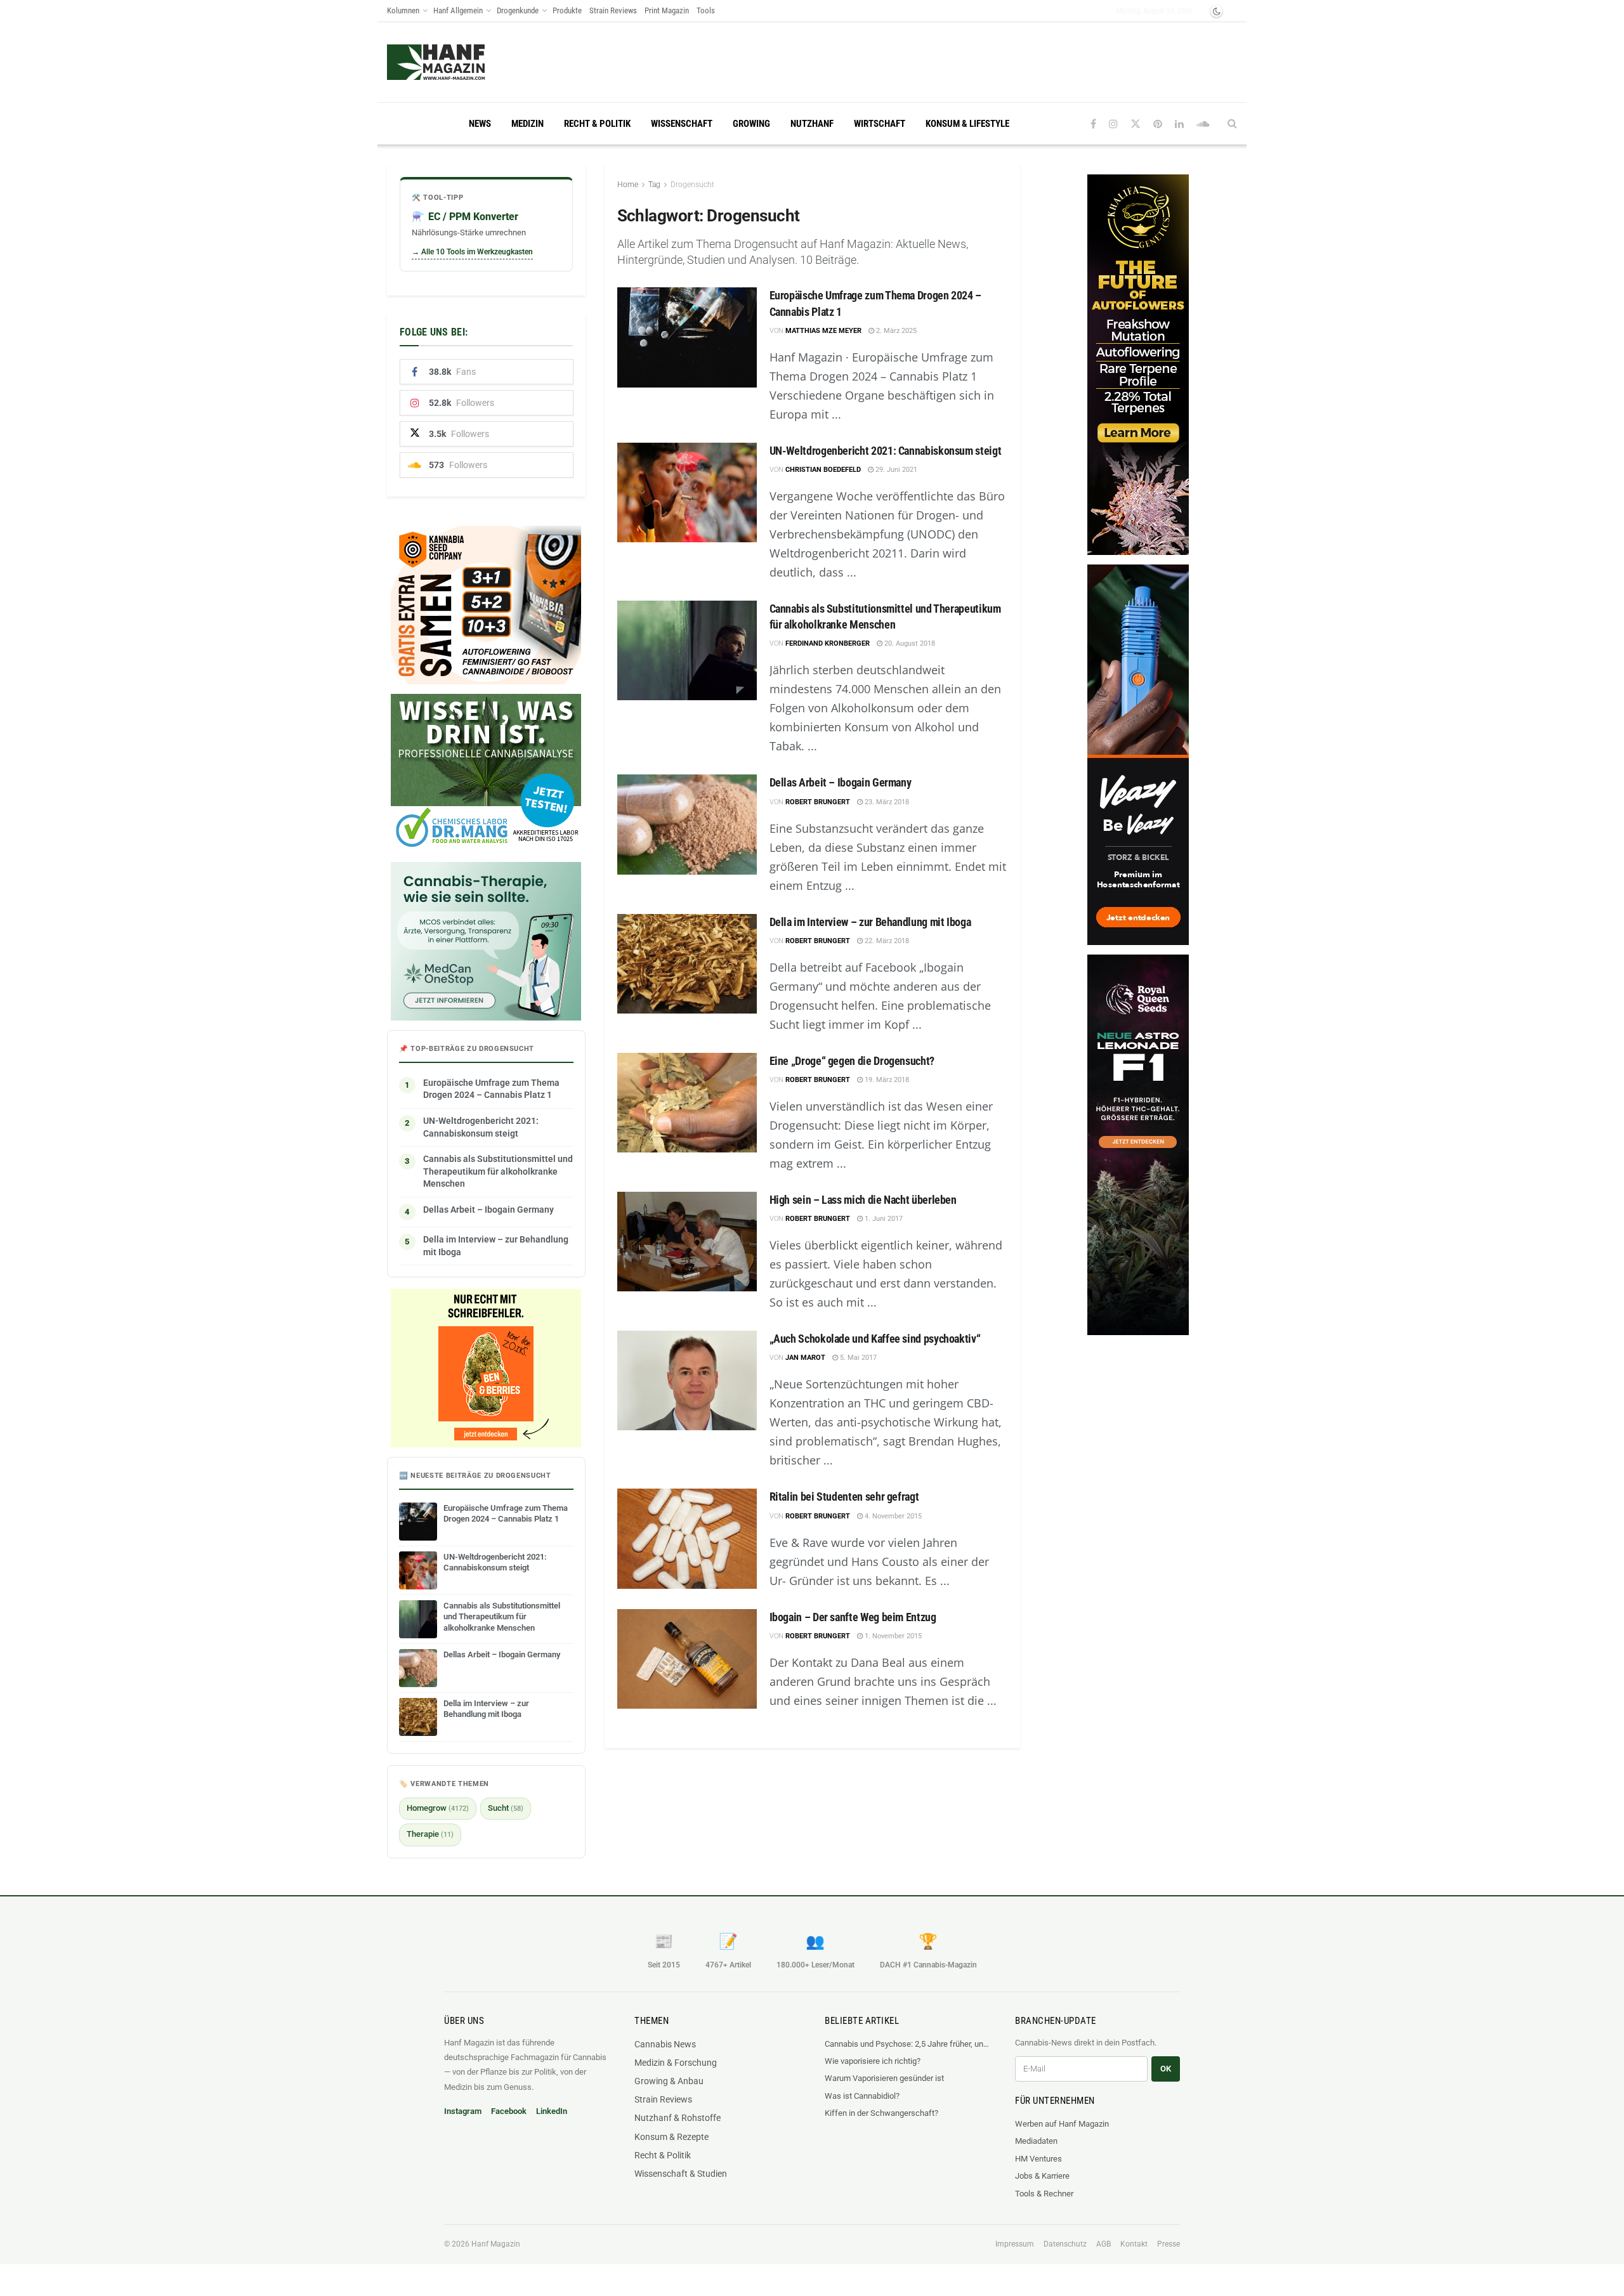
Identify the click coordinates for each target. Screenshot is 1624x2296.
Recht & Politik (597, 124)
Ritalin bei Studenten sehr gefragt (844, 1497)
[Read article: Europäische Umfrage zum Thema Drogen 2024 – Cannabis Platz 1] (687, 337)
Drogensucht (692, 185)
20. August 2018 (909, 643)
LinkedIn (552, 2111)
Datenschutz (1065, 2244)
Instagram (463, 2111)
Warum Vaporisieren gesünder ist (884, 2078)
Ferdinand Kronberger (828, 643)
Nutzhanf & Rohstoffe (678, 2118)
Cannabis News (665, 2044)
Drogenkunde (518, 10)
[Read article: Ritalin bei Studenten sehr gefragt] (687, 1538)
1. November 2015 (892, 1636)
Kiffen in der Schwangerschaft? (881, 2113)
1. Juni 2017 (883, 1219)
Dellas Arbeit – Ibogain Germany (841, 782)
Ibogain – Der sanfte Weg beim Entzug (853, 1617)
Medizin (527, 124)
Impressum (1015, 2244)
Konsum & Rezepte (671, 2137)
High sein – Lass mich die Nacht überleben (863, 1200)
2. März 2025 (895, 331)
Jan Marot (805, 1358)
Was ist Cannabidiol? (862, 2096)
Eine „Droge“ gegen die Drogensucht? (852, 1061)
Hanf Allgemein (458, 10)
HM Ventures (1038, 2159)
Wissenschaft (682, 124)
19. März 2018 (886, 1080)
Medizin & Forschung (676, 2063)
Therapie (430, 1834)
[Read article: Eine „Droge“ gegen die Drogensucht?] (687, 1103)
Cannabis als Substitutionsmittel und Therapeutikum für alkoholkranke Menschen (498, 1171)
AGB (1103, 2244)
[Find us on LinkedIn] (1179, 124)
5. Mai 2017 (857, 1358)
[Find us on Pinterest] (1158, 124)
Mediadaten (1036, 2141)
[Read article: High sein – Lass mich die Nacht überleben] (687, 1242)
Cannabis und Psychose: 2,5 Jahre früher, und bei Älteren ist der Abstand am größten (907, 2044)
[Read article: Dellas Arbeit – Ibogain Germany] (687, 824)
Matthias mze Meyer (823, 331)
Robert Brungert (818, 802)
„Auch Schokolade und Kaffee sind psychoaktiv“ (875, 1339)
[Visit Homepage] (460, 62)
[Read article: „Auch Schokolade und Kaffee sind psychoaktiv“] (687, 1380)
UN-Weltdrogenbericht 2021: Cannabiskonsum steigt (886, 451)
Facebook (509, 2111)
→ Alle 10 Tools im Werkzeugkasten (472, 252)
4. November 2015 (892, 1516)
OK (1166, 2069)
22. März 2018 (886, 941)
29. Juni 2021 (895, 470)
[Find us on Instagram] (1113, 124)
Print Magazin (667, 10)
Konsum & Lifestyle (967, 124)
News (480, 124)
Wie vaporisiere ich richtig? (873, 2061)
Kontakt (1134, 2244)
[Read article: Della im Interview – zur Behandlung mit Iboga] (687, 964)
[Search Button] (1232, 124)
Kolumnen (403, 10)
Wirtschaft (880, 124)
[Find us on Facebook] (1093, 124)
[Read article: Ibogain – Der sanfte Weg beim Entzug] (687, 1659)
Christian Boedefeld (823, 470)
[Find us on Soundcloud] (1203, 124)
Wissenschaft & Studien (681, 2174)
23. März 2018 (886, 802)
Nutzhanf (812, 124)
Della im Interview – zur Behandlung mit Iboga (870, 922)
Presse (1169, 2244)
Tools (706, 10)
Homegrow (438, 1808)
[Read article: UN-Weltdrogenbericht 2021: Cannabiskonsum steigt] (687, 492)
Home (628, 185)
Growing (751, 124)
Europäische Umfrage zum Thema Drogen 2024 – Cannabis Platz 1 (491, 1089)
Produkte (567, 10)
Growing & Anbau (669, 2081)
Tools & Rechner (1044, 2194)
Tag (654, 185)
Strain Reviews (613, 10)
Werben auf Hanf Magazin (1062, 2124)
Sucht (506, 1808)
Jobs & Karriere (1042, 2176)
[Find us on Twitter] (1136, 124)
